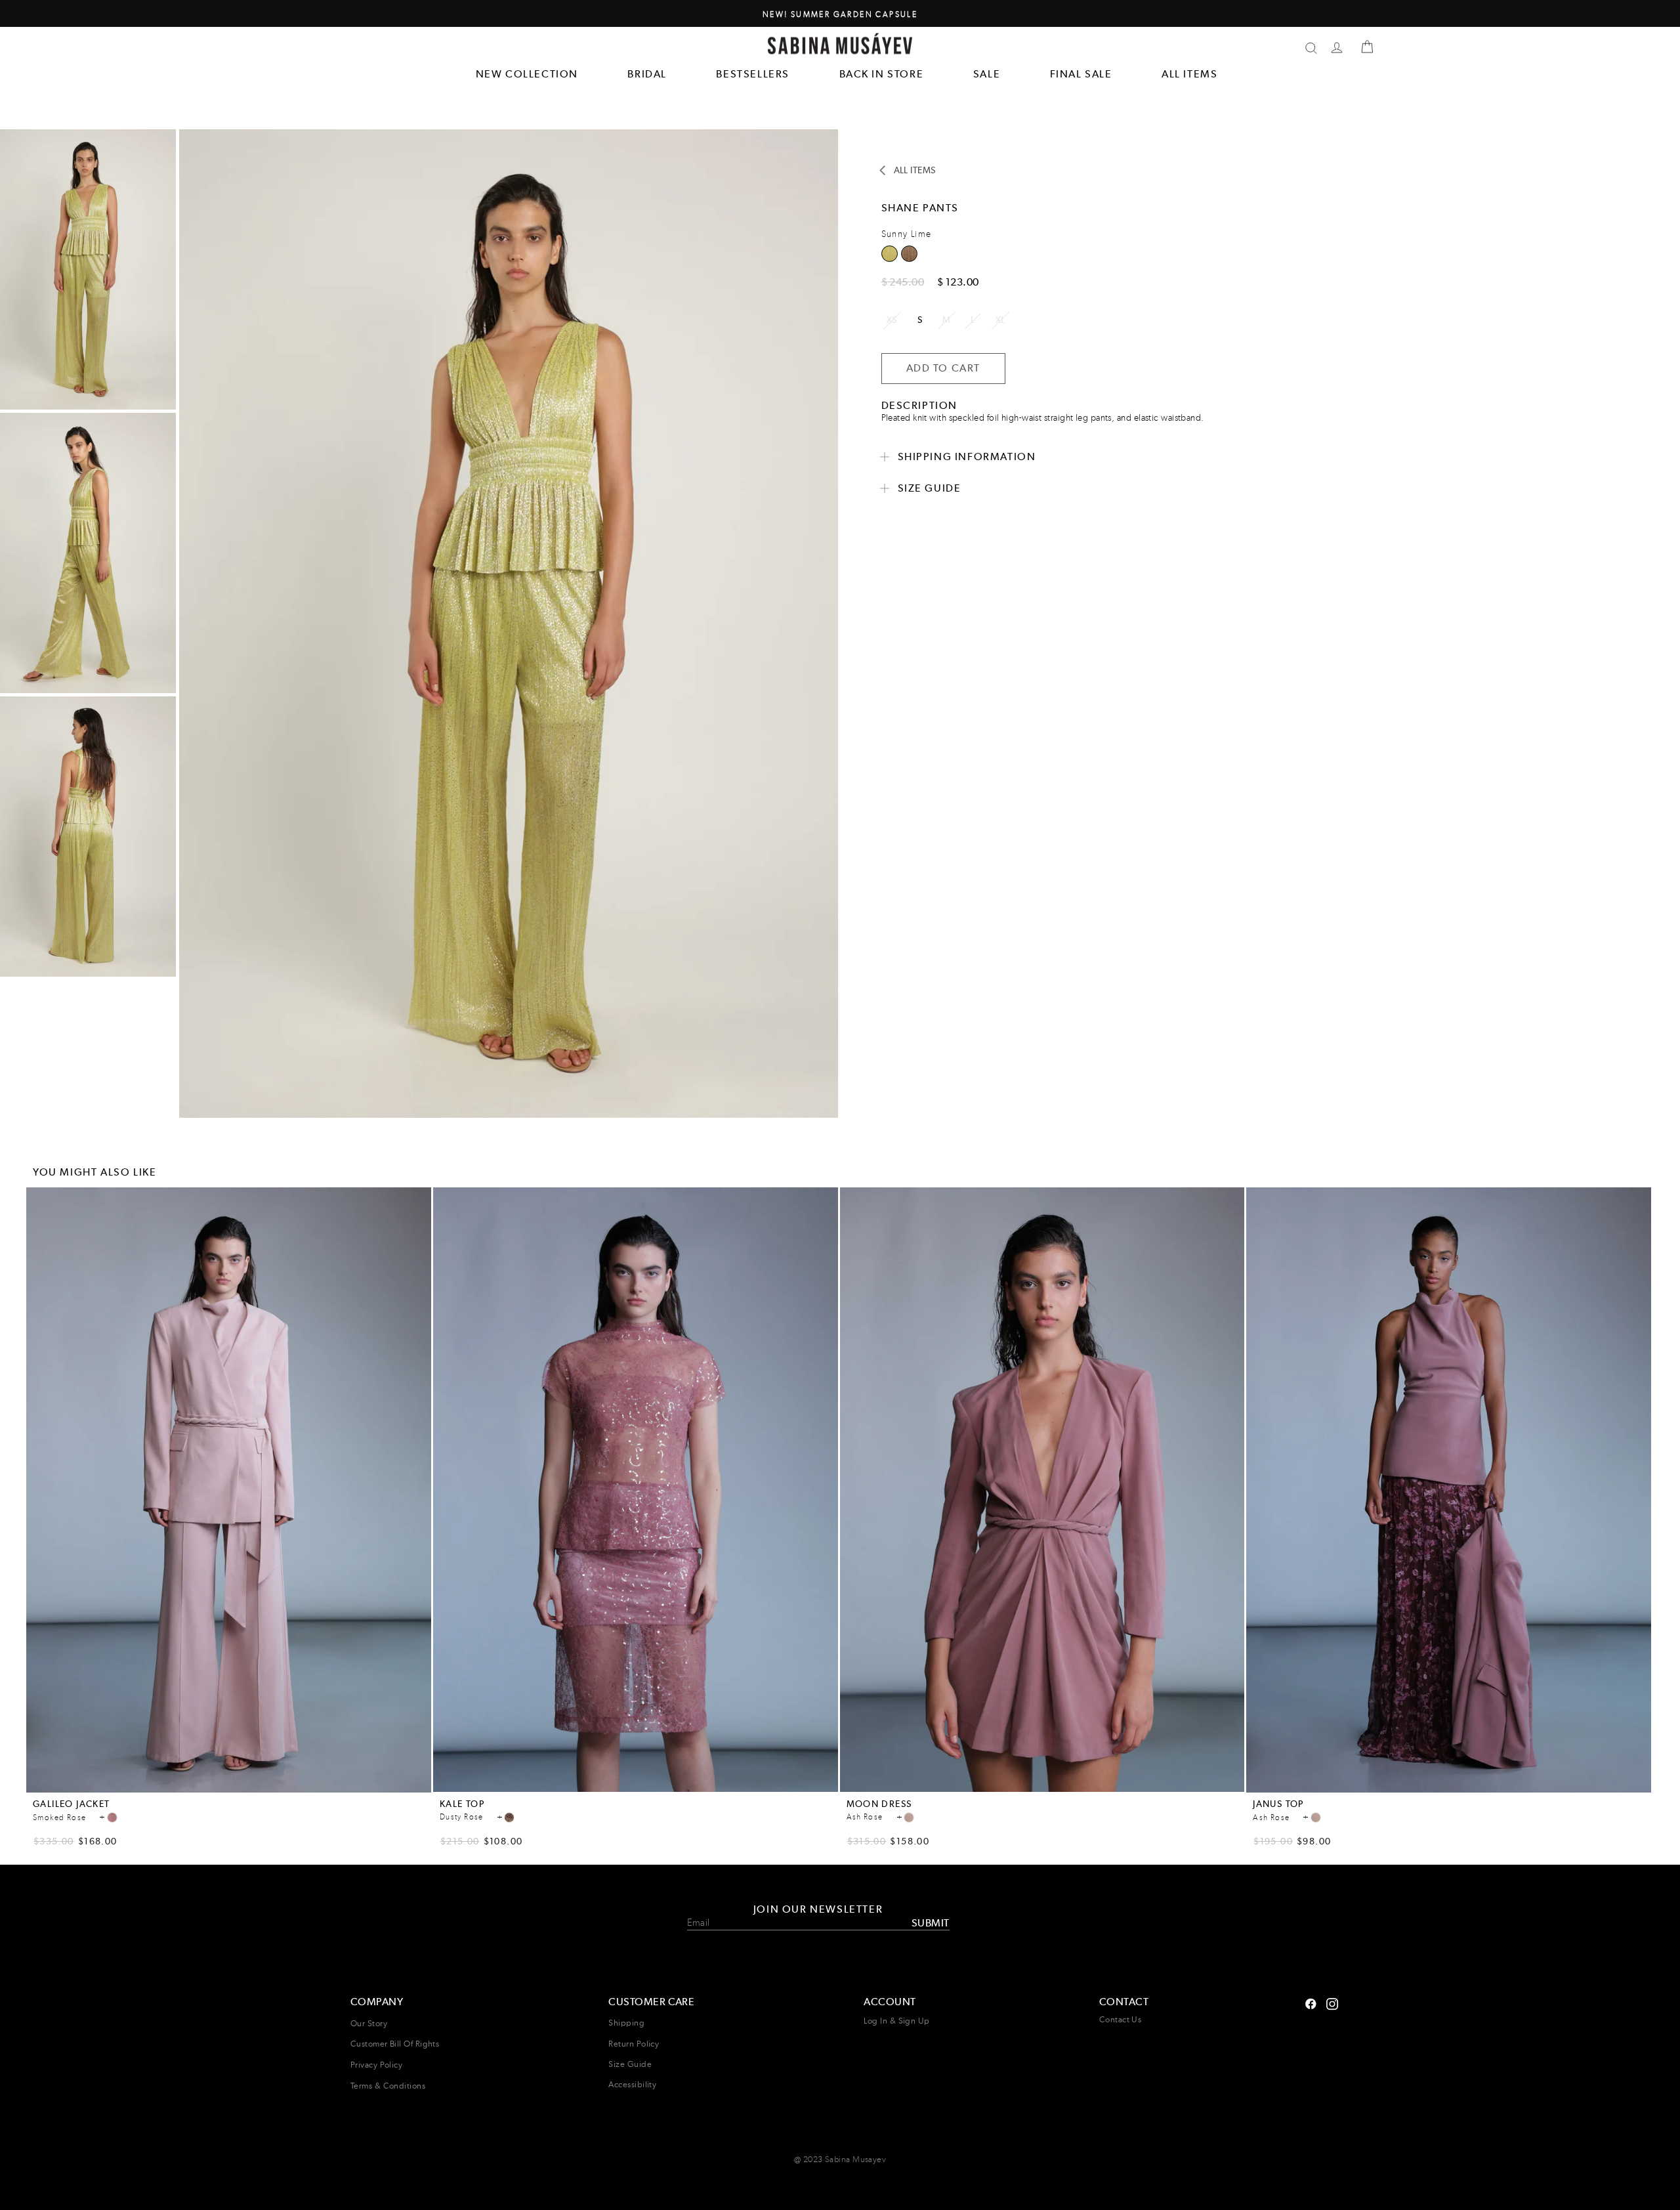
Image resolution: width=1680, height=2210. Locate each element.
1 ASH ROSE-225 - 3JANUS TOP (1316, 1817)
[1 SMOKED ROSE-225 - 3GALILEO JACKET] (112, 1817)
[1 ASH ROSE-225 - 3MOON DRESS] (909, 1817)
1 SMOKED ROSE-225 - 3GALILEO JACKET (112, 1817)
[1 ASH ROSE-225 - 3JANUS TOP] (1316, 1817)
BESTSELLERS (753, 74)
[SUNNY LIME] (909, 258)
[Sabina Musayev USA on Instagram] (1311, 2002)
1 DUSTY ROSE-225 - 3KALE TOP (509, 1817)
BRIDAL (647, 74)
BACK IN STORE (882, 74)
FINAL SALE (1081, 74)
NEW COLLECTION (527, 74)
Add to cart (229, 1784)
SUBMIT (930, 1922)
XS (892, 320)
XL (1000, 320)
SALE (987, 74)
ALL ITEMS (1189, 74)
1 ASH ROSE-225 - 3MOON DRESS (909, 1817)
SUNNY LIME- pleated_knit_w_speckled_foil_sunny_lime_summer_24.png (890, 254)
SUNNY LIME (909, 254)
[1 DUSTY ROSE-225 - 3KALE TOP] (509, 1817)
